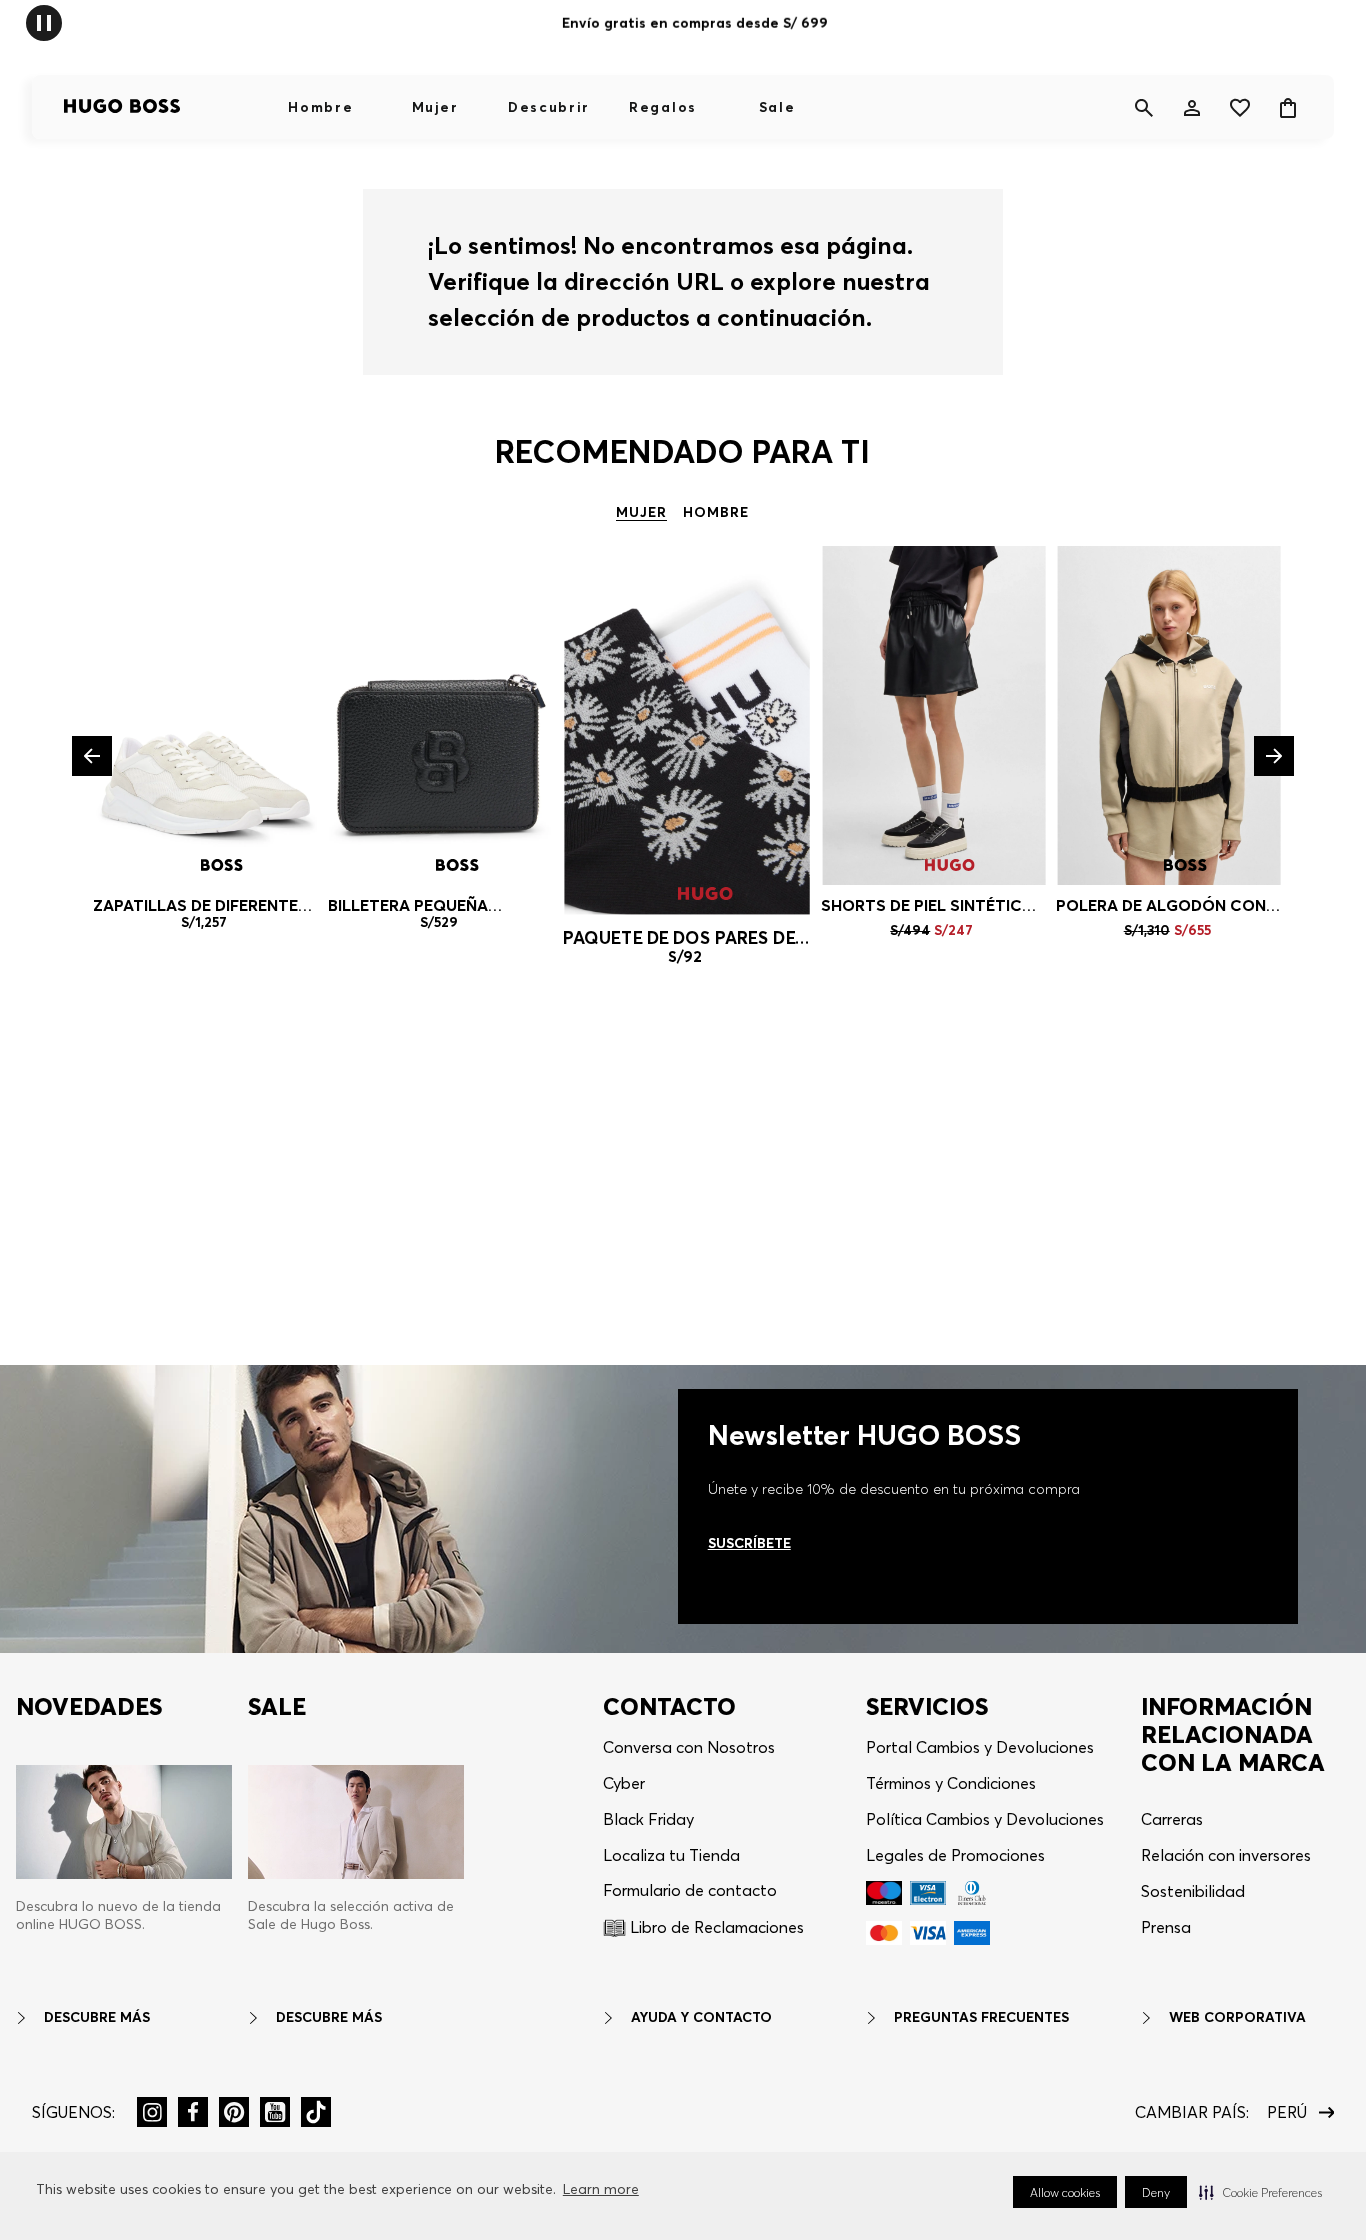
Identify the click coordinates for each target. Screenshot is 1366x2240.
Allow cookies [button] (1065, 2192)
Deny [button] (1156, 2192)
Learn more (601, 2189)
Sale (777, 107)
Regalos (663, 107)
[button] (1260, 2192)
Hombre (320, 107)
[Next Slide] (1274, 756)
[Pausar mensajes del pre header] (44, 21)
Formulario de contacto (690, 1890)
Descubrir (549, 107)
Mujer (435, 107)
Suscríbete (749, 1543)
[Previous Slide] (92, 756)
